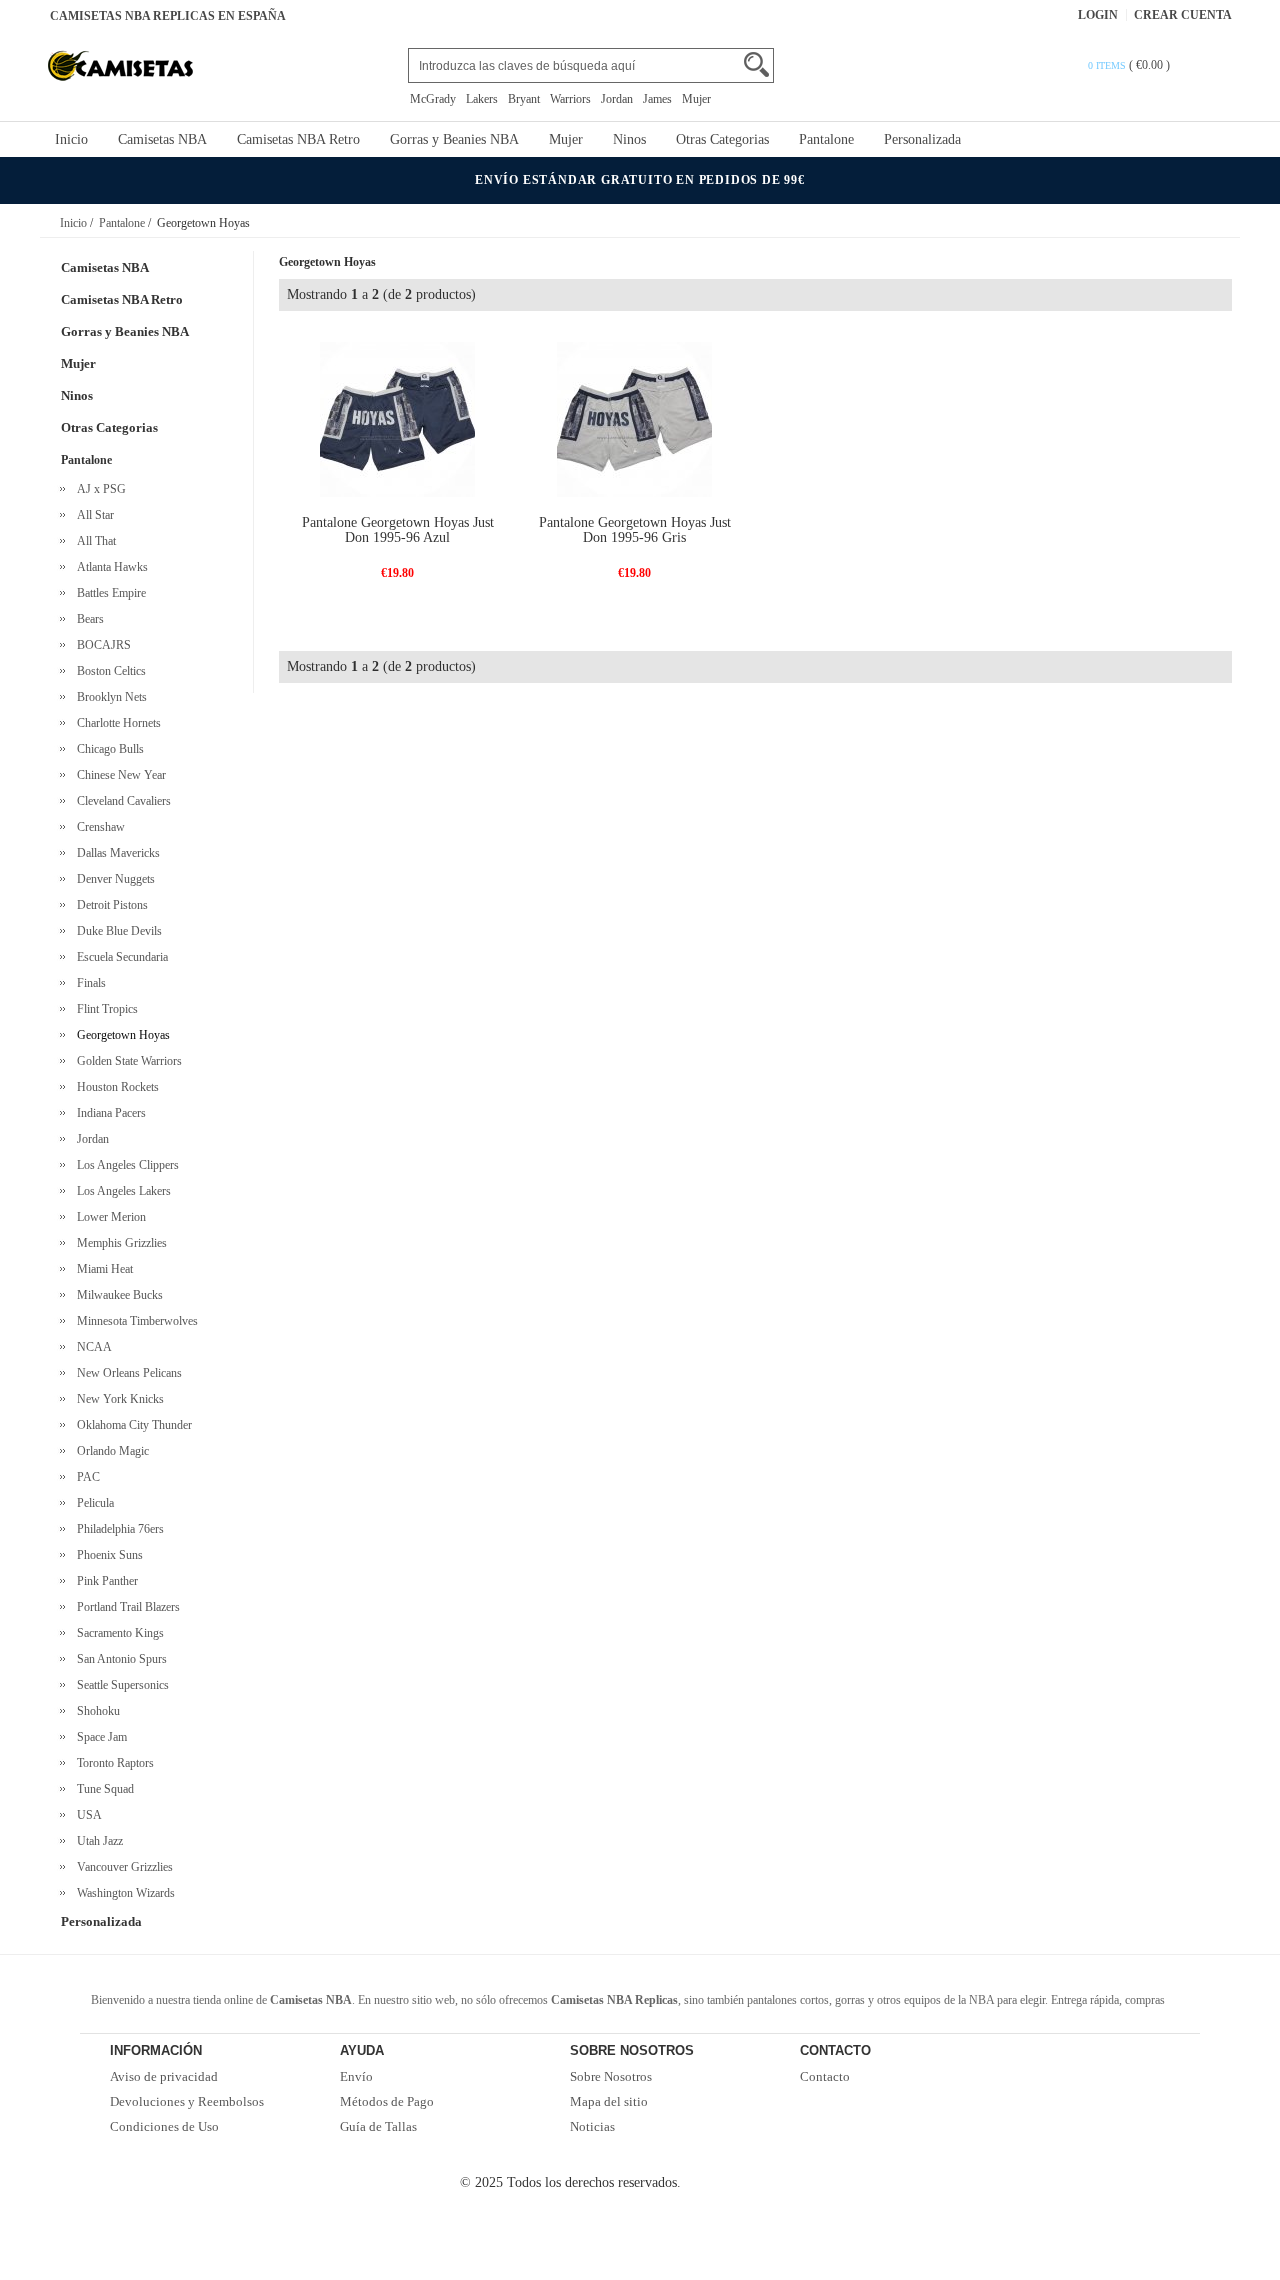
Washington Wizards (123, 1893)
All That (93, 541)
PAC (85, 1477)
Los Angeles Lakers (121, 1191)
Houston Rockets (115, 1087)
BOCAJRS (101, 645)
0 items (1108, 65)
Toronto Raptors (112, 1763)
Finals (88, 983)
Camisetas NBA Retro (298, 139)
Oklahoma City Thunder (131, 1425)
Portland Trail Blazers (125, 1607)
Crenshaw (98, 827)
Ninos (629, 139)
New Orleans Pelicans (126, 1373)
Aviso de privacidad (164, 2076)
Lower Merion (108, 1217)
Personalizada (922, 139)
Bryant (524, 99)
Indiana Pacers (108, 1113)
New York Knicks (117, 1399)
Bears (87, 619)
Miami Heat (102, 1269)
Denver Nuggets (113, 879)
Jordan (617, 99)
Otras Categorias (722, 139)
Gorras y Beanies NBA (454, 139)
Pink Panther (104, 1581)
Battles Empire (108, 593)
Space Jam (99, 1737)
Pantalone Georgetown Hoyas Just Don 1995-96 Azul (398, 530)
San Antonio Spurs (119, 1659)
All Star (92, 515)
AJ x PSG (98, 489)
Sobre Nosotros (611, 2076)
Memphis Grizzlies (119, 1243)
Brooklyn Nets (109, 697)
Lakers (482, 99)
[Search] (756, 64)
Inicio (71, 139)
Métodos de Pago (387, 2101)
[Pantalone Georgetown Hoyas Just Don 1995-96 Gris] (634, 418)
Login (1098, 15)
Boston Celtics (108, 671)
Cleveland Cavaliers (121, 801)
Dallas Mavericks (115, 853)
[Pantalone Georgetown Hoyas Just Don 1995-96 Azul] (397, 418)
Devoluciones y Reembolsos (187, 2101)
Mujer (696, 99)
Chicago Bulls (107, 749)
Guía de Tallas (378, 2126)
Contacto (825, 2076)
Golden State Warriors (126, 1061)
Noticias (592, 2126)
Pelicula (92, 1503)
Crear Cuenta (1183, 15)
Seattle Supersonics (120, 1685)
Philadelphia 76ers (117, 1529)
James (657, 99)
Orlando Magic (110, 1451)
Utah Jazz (97, 1841)
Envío (356, 2076)
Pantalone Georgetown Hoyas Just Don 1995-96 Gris (635, 530)
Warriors (570, 99)
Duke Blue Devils (116, 931)
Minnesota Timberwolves (134, 1321)
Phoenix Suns (107, 1555)
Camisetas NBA (162, 139)
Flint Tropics (104, 1009)
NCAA (91, 1347)
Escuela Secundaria (119, 957)
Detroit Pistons (109, 905)
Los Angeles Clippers (125, 1165)
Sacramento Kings (117, 1633)
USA (86, 1815)
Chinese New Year (118, 775)
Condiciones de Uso (164, 2126)
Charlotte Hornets (116, 723)
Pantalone (826, 139)
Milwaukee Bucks (117, 1295)
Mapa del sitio (609, 2101)
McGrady (433, 99)
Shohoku (95, 1711)
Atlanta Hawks (109, 567)
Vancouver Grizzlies (122, 1867)
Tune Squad (102, 1789)
